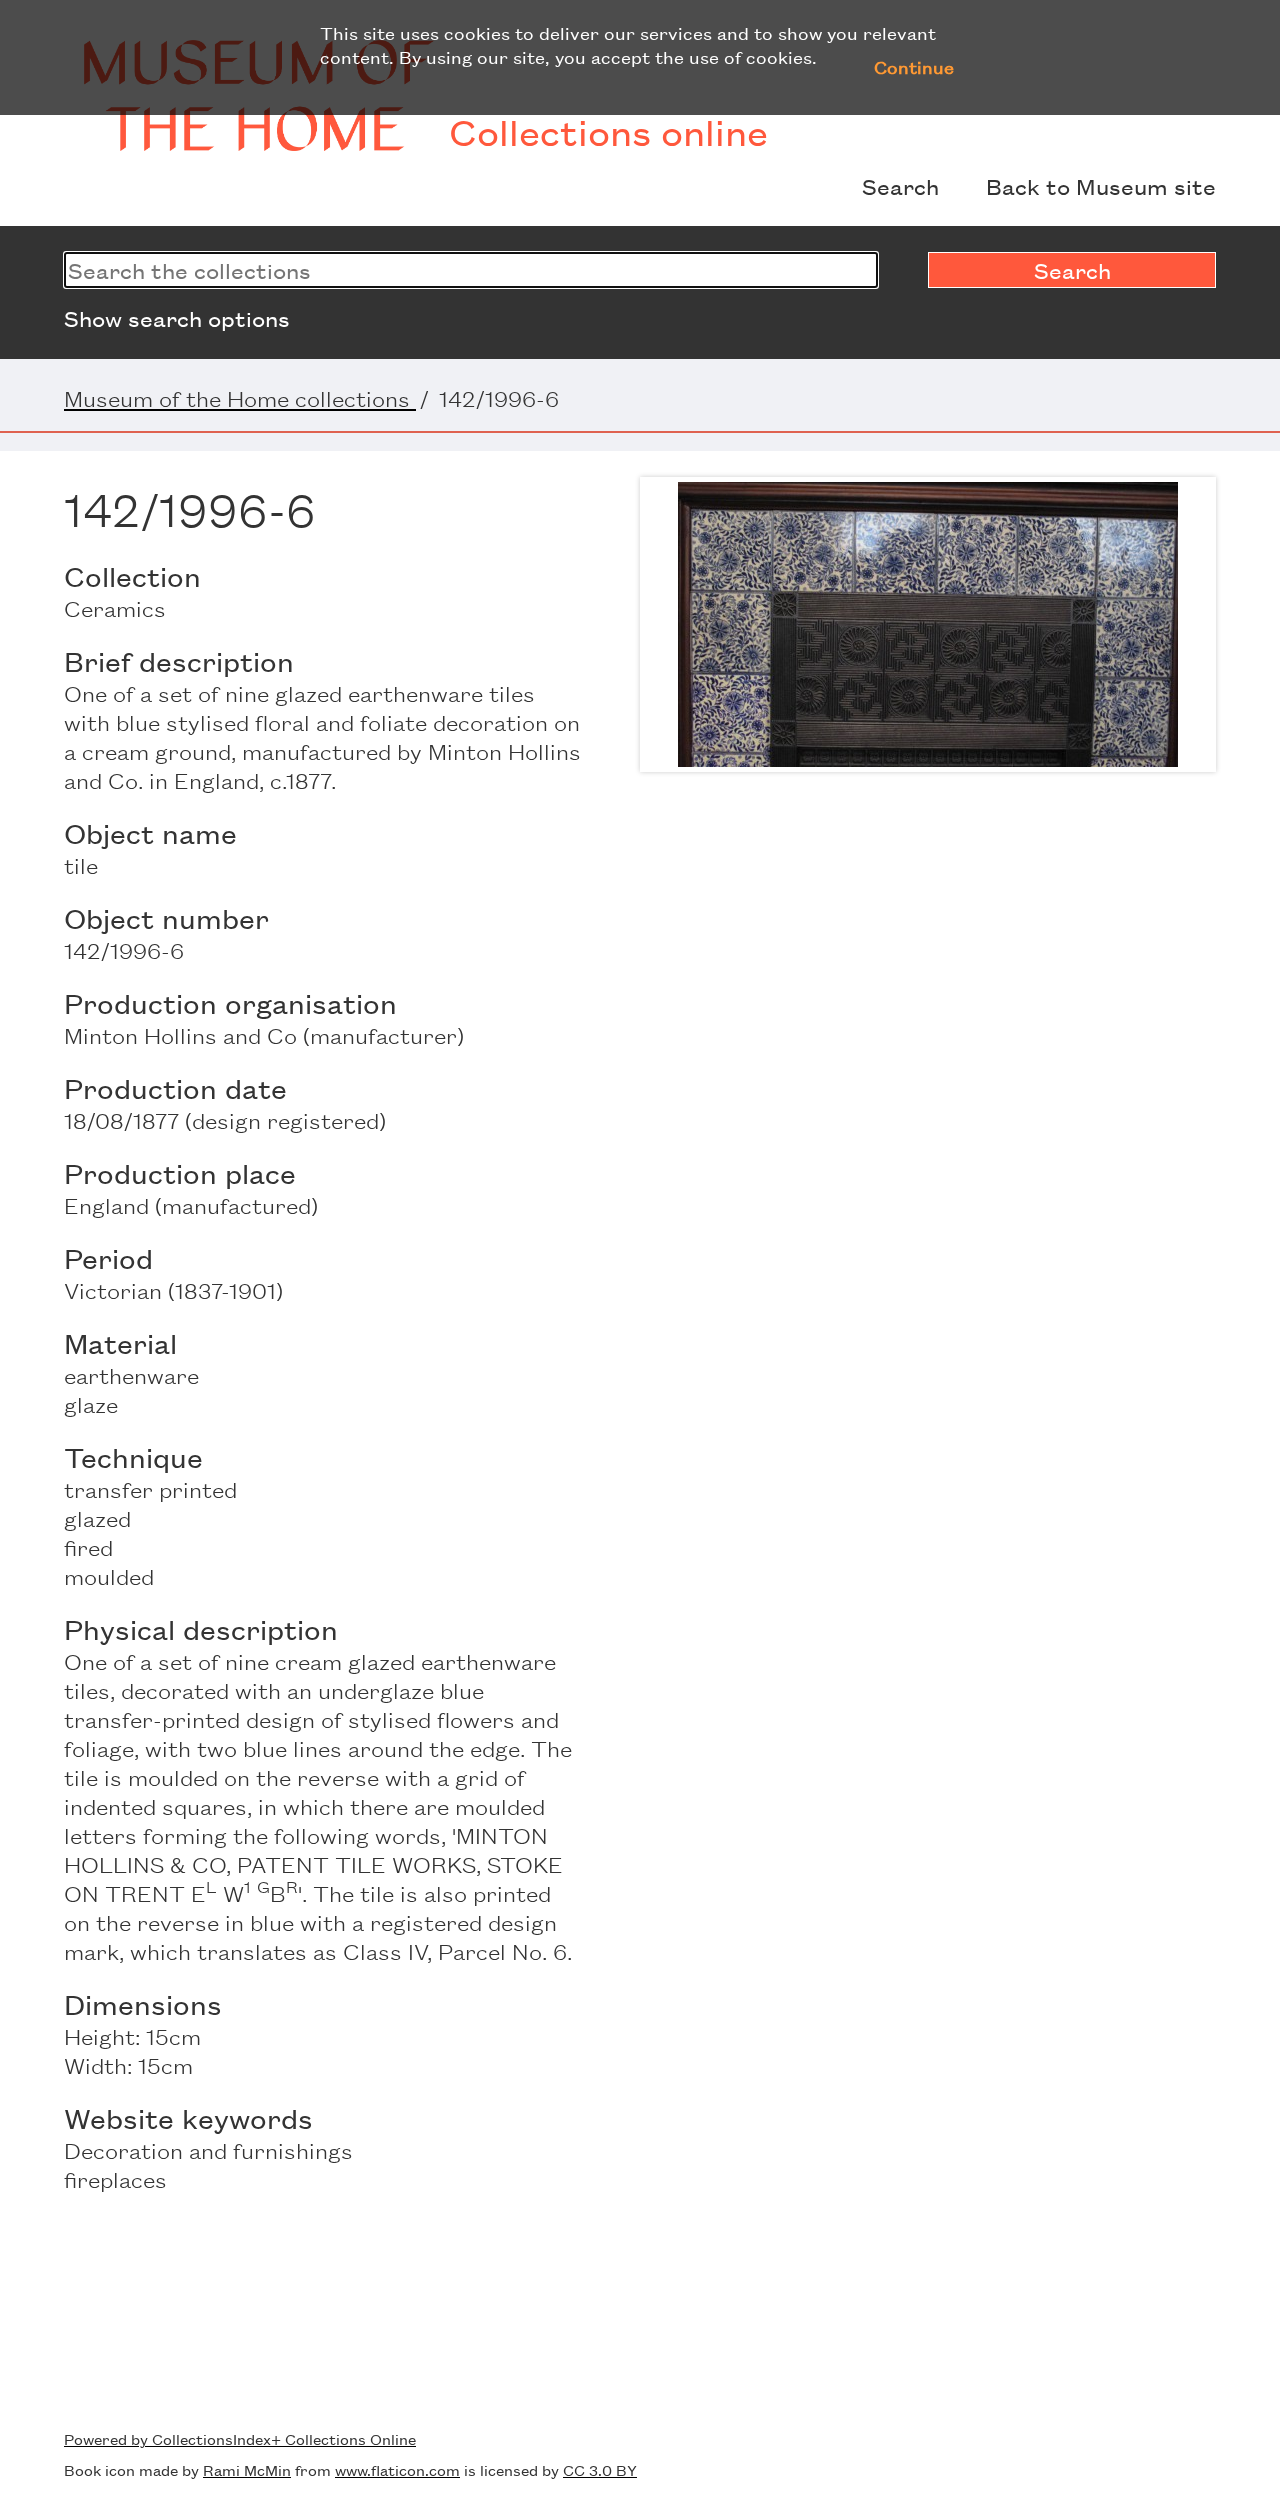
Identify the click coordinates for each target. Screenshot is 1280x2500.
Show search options (177, 318)
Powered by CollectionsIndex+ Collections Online (240, 2438)
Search (900, 186)
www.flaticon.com (397, 2469)
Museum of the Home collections (240, 398)
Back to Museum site (1101, 186)
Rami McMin (247, 2469)
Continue (914, 66)
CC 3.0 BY (600, 2469)
